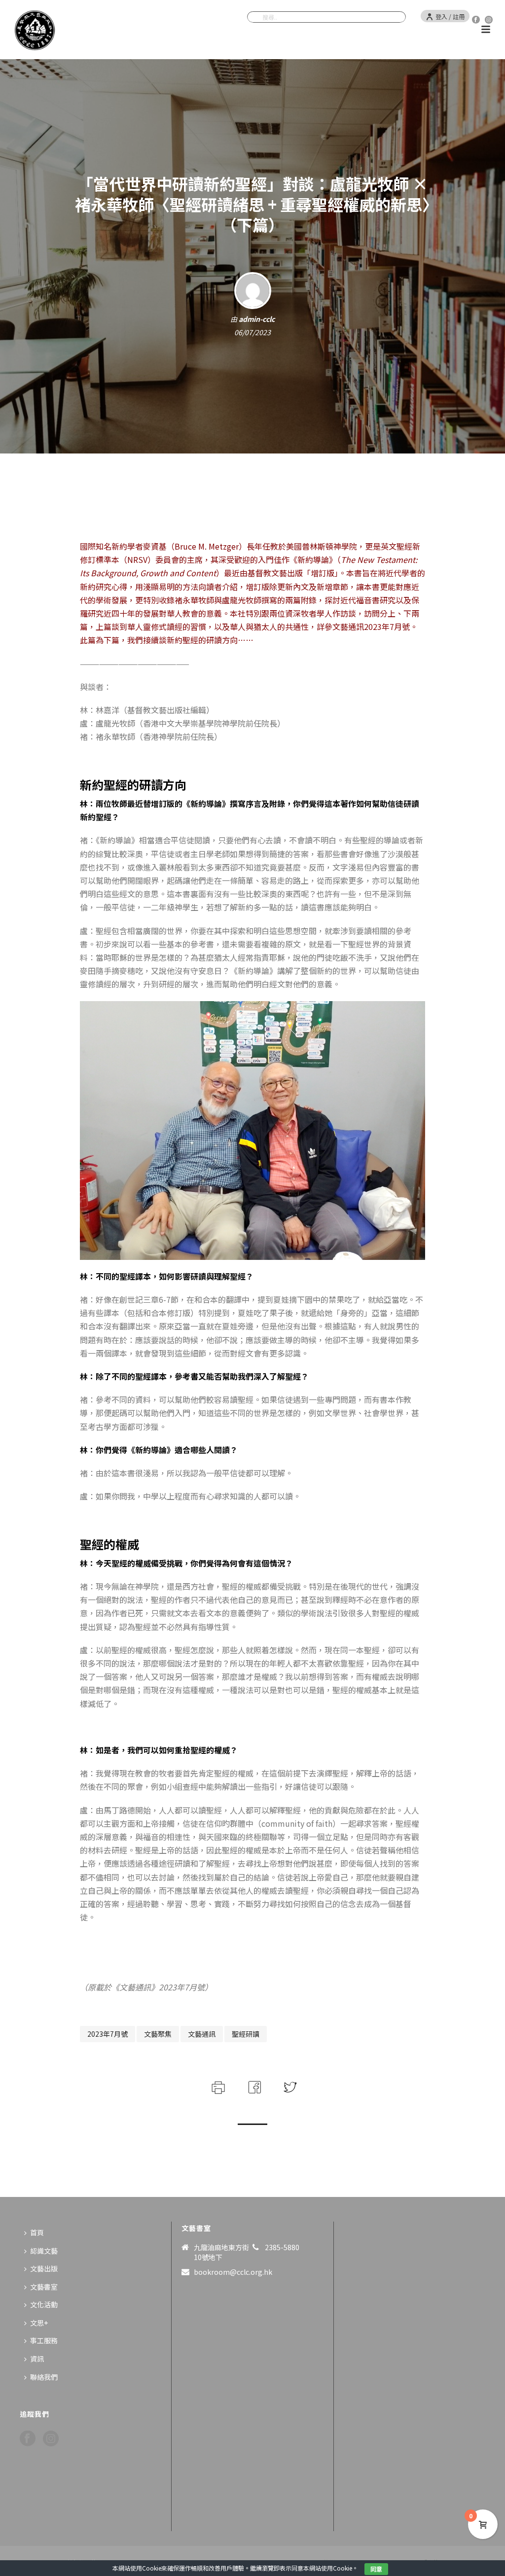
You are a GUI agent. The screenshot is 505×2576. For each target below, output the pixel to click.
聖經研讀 (246, 2034)
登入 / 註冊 (450, 17)
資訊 (37, 2359)
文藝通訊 (202, 2034)
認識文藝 (44, 2251)
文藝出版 (44, 2268)
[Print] (217, 2086)
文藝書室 (44, 2287)
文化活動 (44, 2304)
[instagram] (51, 2439)
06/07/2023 (252, 332)
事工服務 (44, 2340)
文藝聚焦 (158, 2034)
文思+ (39, 2323)
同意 (376, 2569)
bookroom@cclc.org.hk (233, 2272)
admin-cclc (257, 319)
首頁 (37, 2232)
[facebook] (28, 2439)
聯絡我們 (44, 2377)
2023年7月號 (108, 2034)
